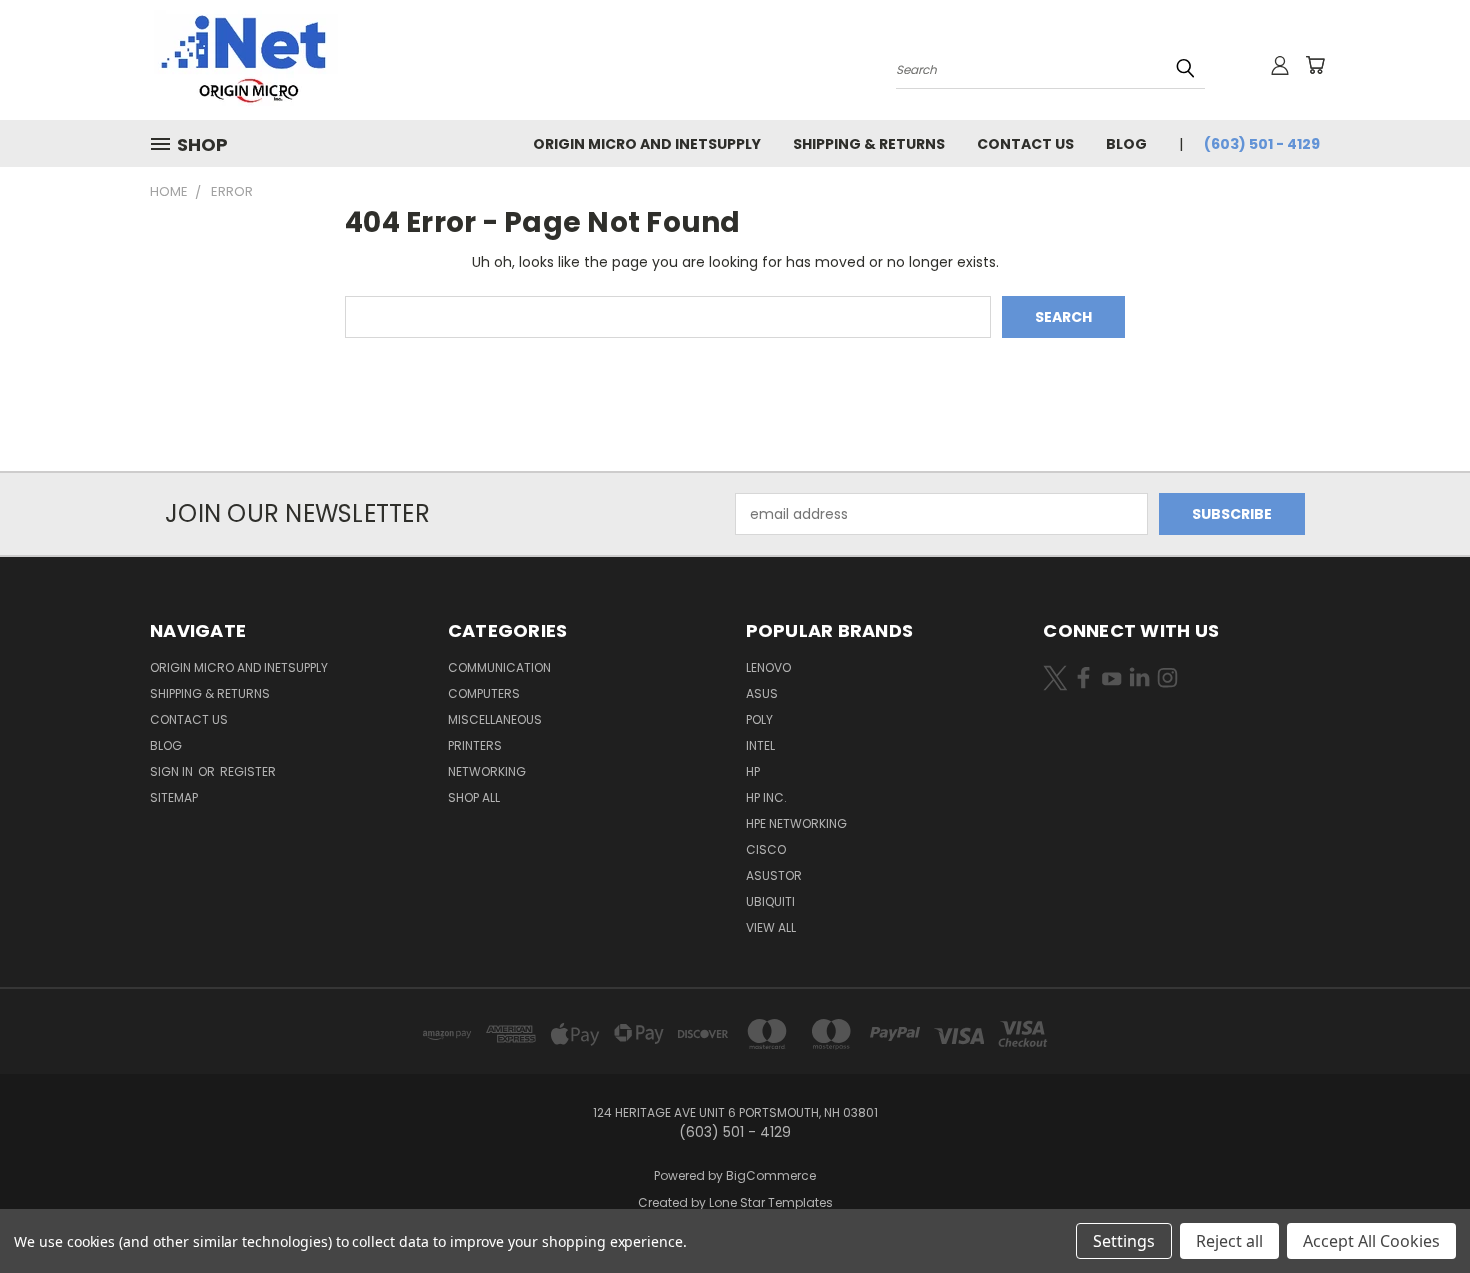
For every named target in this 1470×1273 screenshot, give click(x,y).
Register (248, 771)
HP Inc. (766, 797)
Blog (1126, 144)
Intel (760, 745)
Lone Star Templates (771, 1202)
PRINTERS (475, 745)
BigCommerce (771, 1175)
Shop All (474, 797)
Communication (499, 667)
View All (771, 927)
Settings (1124, 1241)
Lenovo (768, 667)
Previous (1417, 1210)
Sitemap (174, 797)
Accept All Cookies (1371, 1241)
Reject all (1229, 1241)
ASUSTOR (774, 875)
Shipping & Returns (869, 144)
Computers (484, 693)
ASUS (762, 693)
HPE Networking (796, 823)
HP (753, 771)
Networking (487, 771)
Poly (759, 719)
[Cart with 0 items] (1315, 65)
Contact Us (1025, 144)
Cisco (766, 849)
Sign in (173, 771)
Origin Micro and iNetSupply (647, 144)
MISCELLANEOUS (495, 719)
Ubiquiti (770, 901)
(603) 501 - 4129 (1262, 144)
